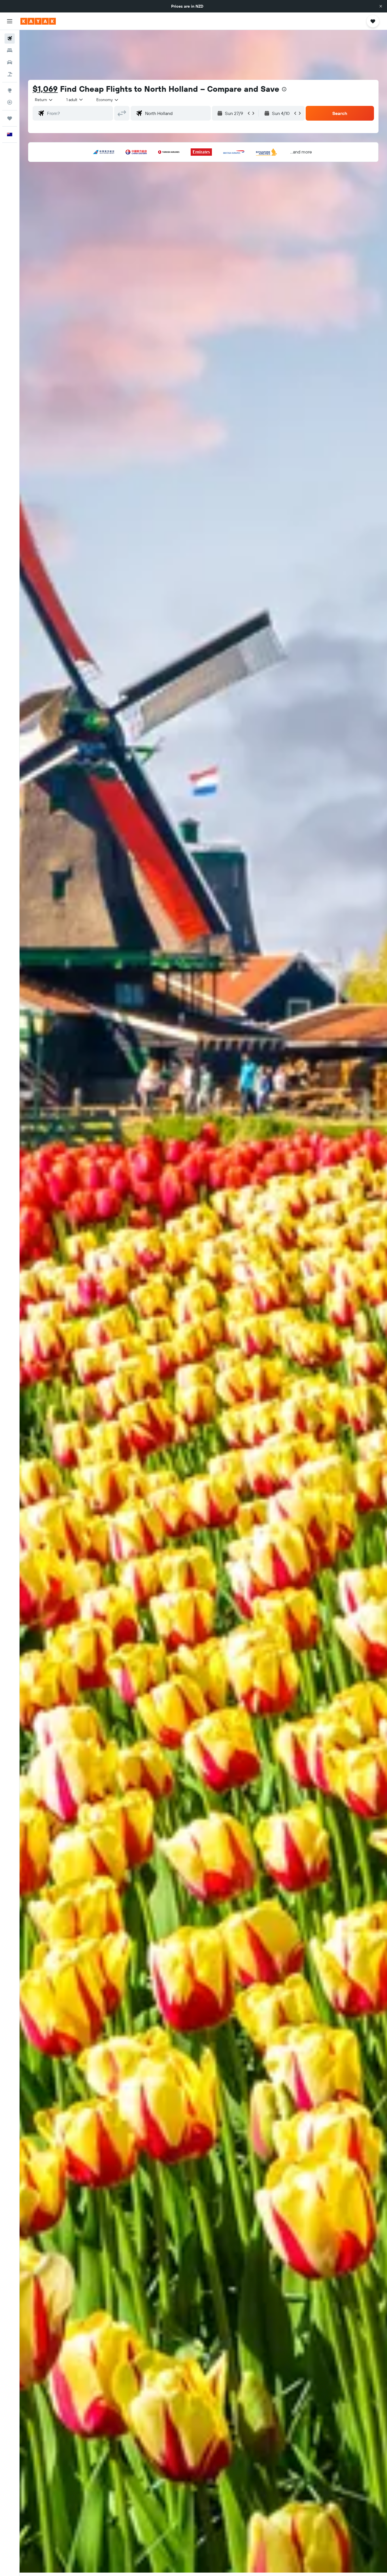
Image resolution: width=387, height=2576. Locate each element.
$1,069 (45, 89)
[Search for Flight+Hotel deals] (10, 74)
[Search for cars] (10, 62)
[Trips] (10, 118)
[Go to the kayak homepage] (38, 21)
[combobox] (44, 100)
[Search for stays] (10, 50)
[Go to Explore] (10, 90)
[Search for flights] (10, 39)
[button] (381, 6)
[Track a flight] (10, 102)
